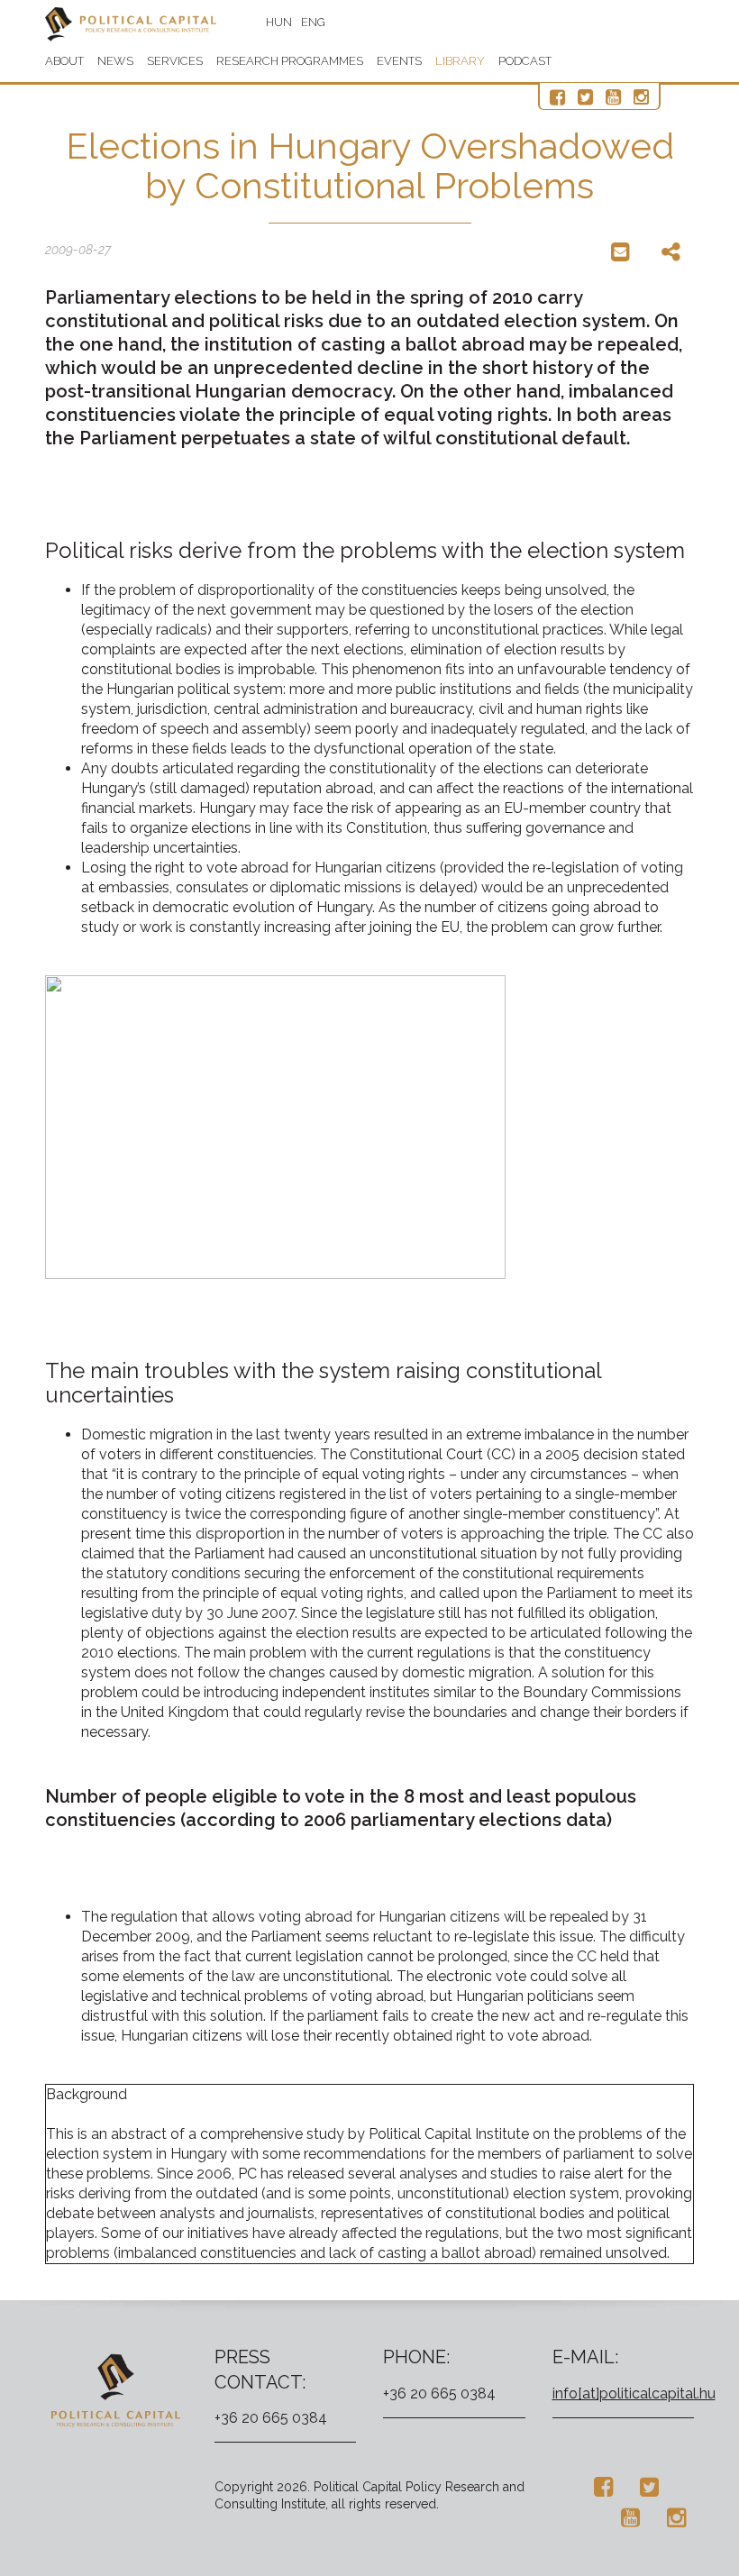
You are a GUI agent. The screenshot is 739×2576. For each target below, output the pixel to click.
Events (399, 61)
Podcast (525, 61)
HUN (279, 22)
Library (460, 61)
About (64, 61)
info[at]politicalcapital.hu (634, 2393)
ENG (313, 22)
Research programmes (290, 61)
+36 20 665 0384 (271, 2418)
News (115, 61)
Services (175, 61)
